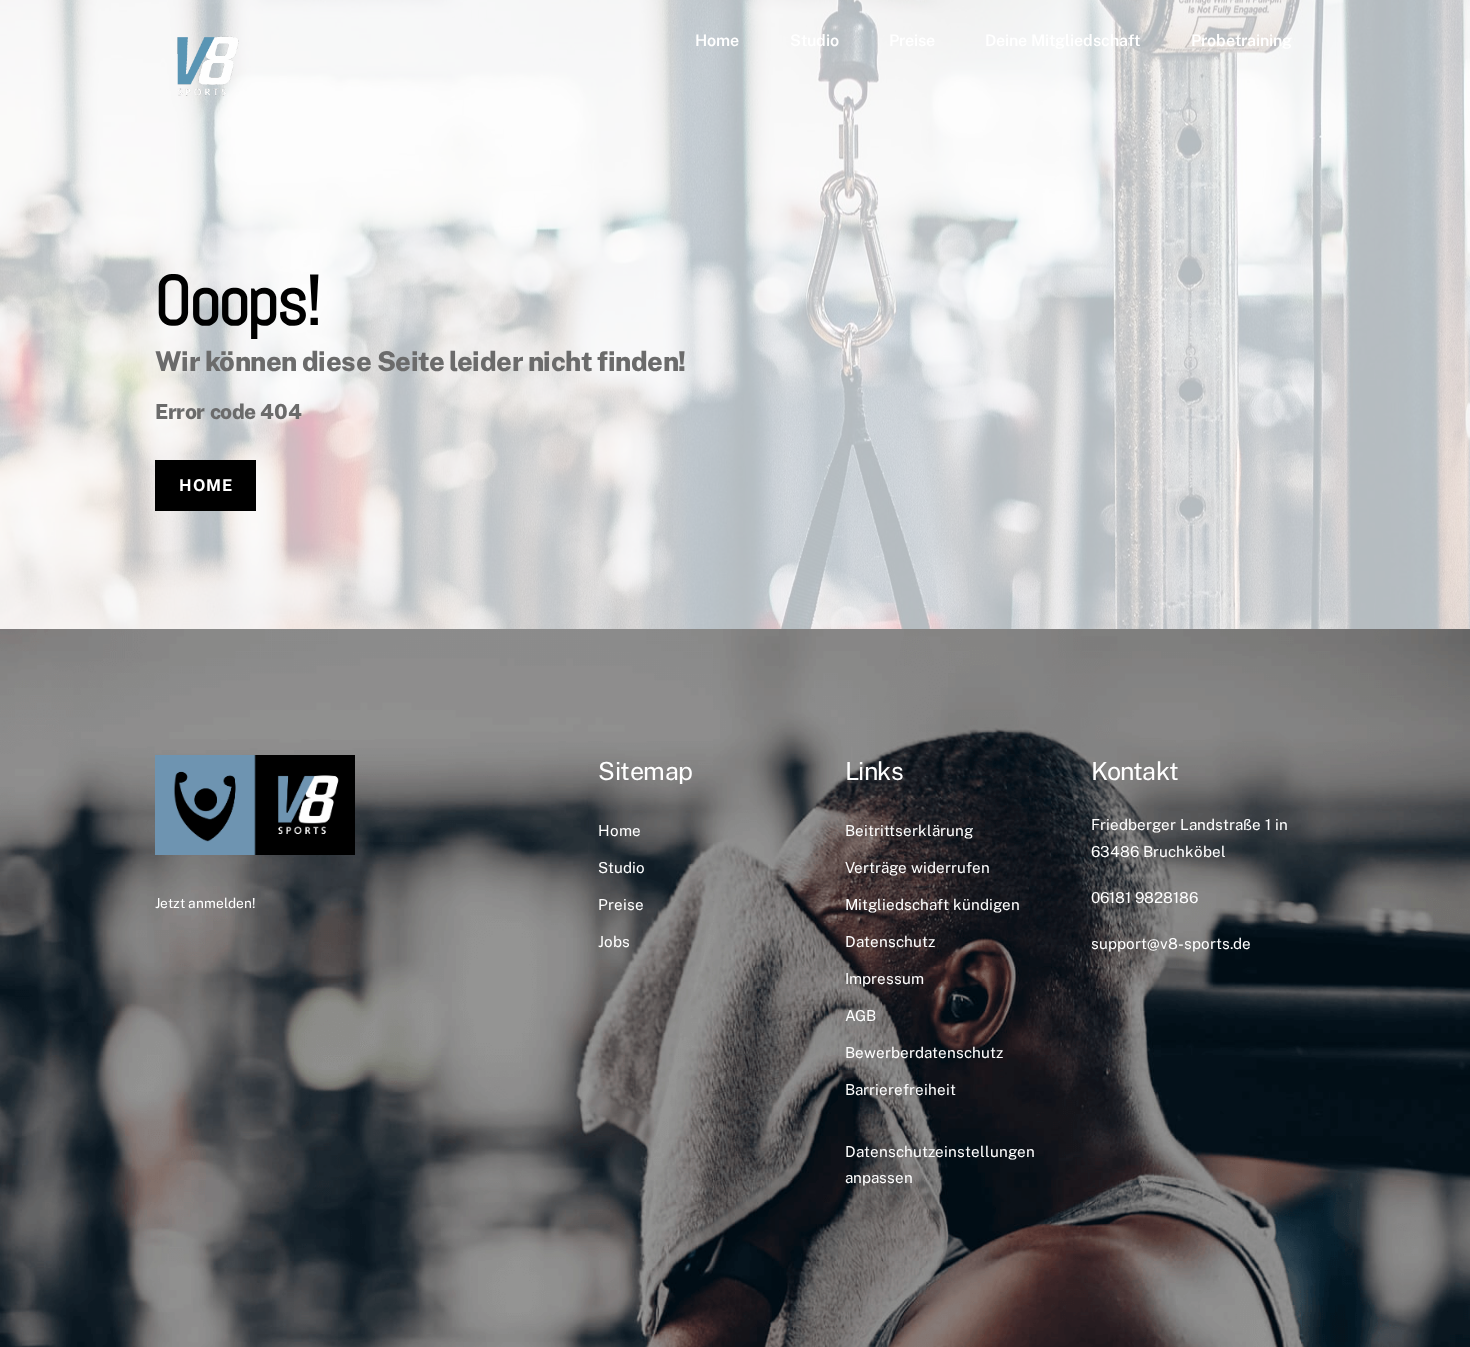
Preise (912, 40)
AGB (860, 1015)
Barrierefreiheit (900, 1089)
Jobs (614, 941)
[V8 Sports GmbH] (205, 107)
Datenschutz (890, 941)
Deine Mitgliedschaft (1062, 40)
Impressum (884, 978)
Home (717, 40)
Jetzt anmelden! (205, 903)
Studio (814, 40)
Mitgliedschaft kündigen (932, 904)
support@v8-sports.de (1171, 943)
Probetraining (1241, 40)
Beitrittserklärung (909, 830)
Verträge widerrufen (917, 867)
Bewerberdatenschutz (924, 1052)
